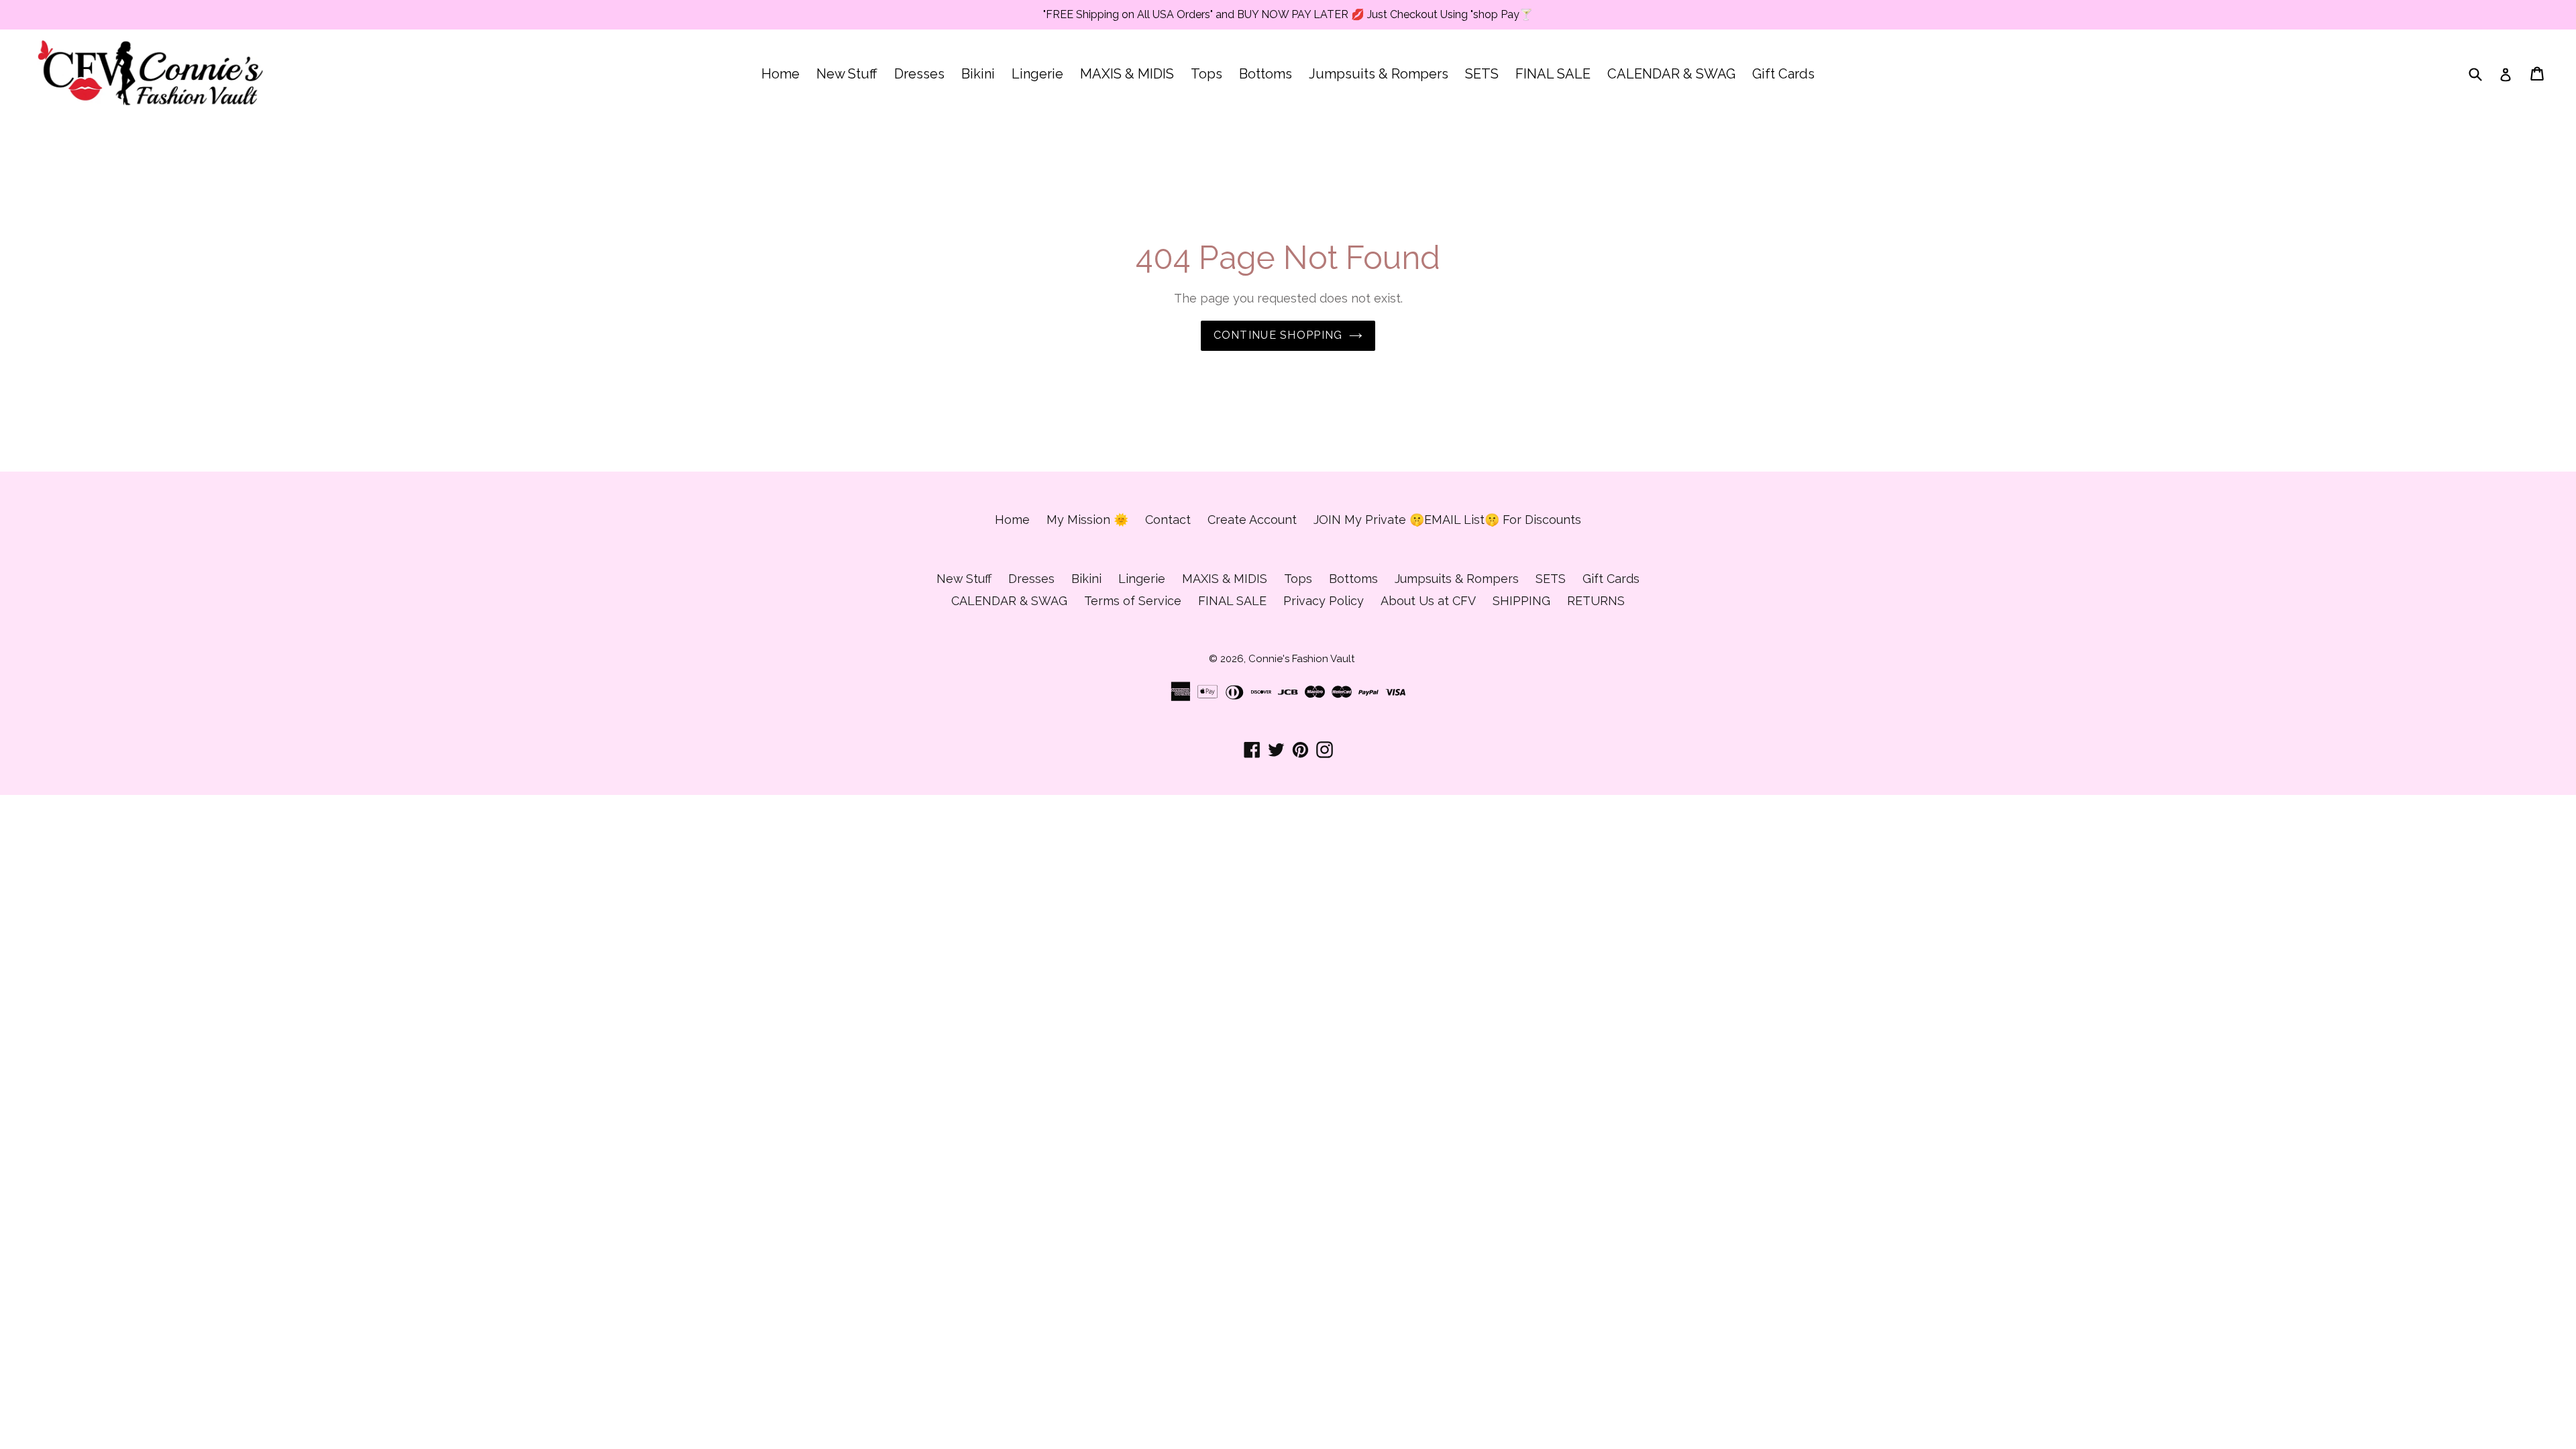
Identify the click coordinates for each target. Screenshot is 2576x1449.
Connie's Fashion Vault (1301, 659)
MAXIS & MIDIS (1127, 74)
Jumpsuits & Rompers (1379, 74)
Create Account (1252, 520)
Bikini (978, 74)
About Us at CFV (1428, 601)
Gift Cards (1783, 74)
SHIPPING (1521, 601)
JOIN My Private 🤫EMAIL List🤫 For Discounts (1447, 520)
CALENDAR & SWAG (1671, 74)
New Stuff (847, 74)
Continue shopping (1278, 335)
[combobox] (2484, 74)
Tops (1206, 74)
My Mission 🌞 (1087, 520)
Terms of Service (1133, 601)
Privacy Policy (1324, 601)
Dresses (919, 74)
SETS (1482, 74)
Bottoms (1266, 74)
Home (781, 74)
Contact (1168, 520)
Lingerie (1037, 74)
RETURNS (1596, 601)
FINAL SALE (1553, 74)
